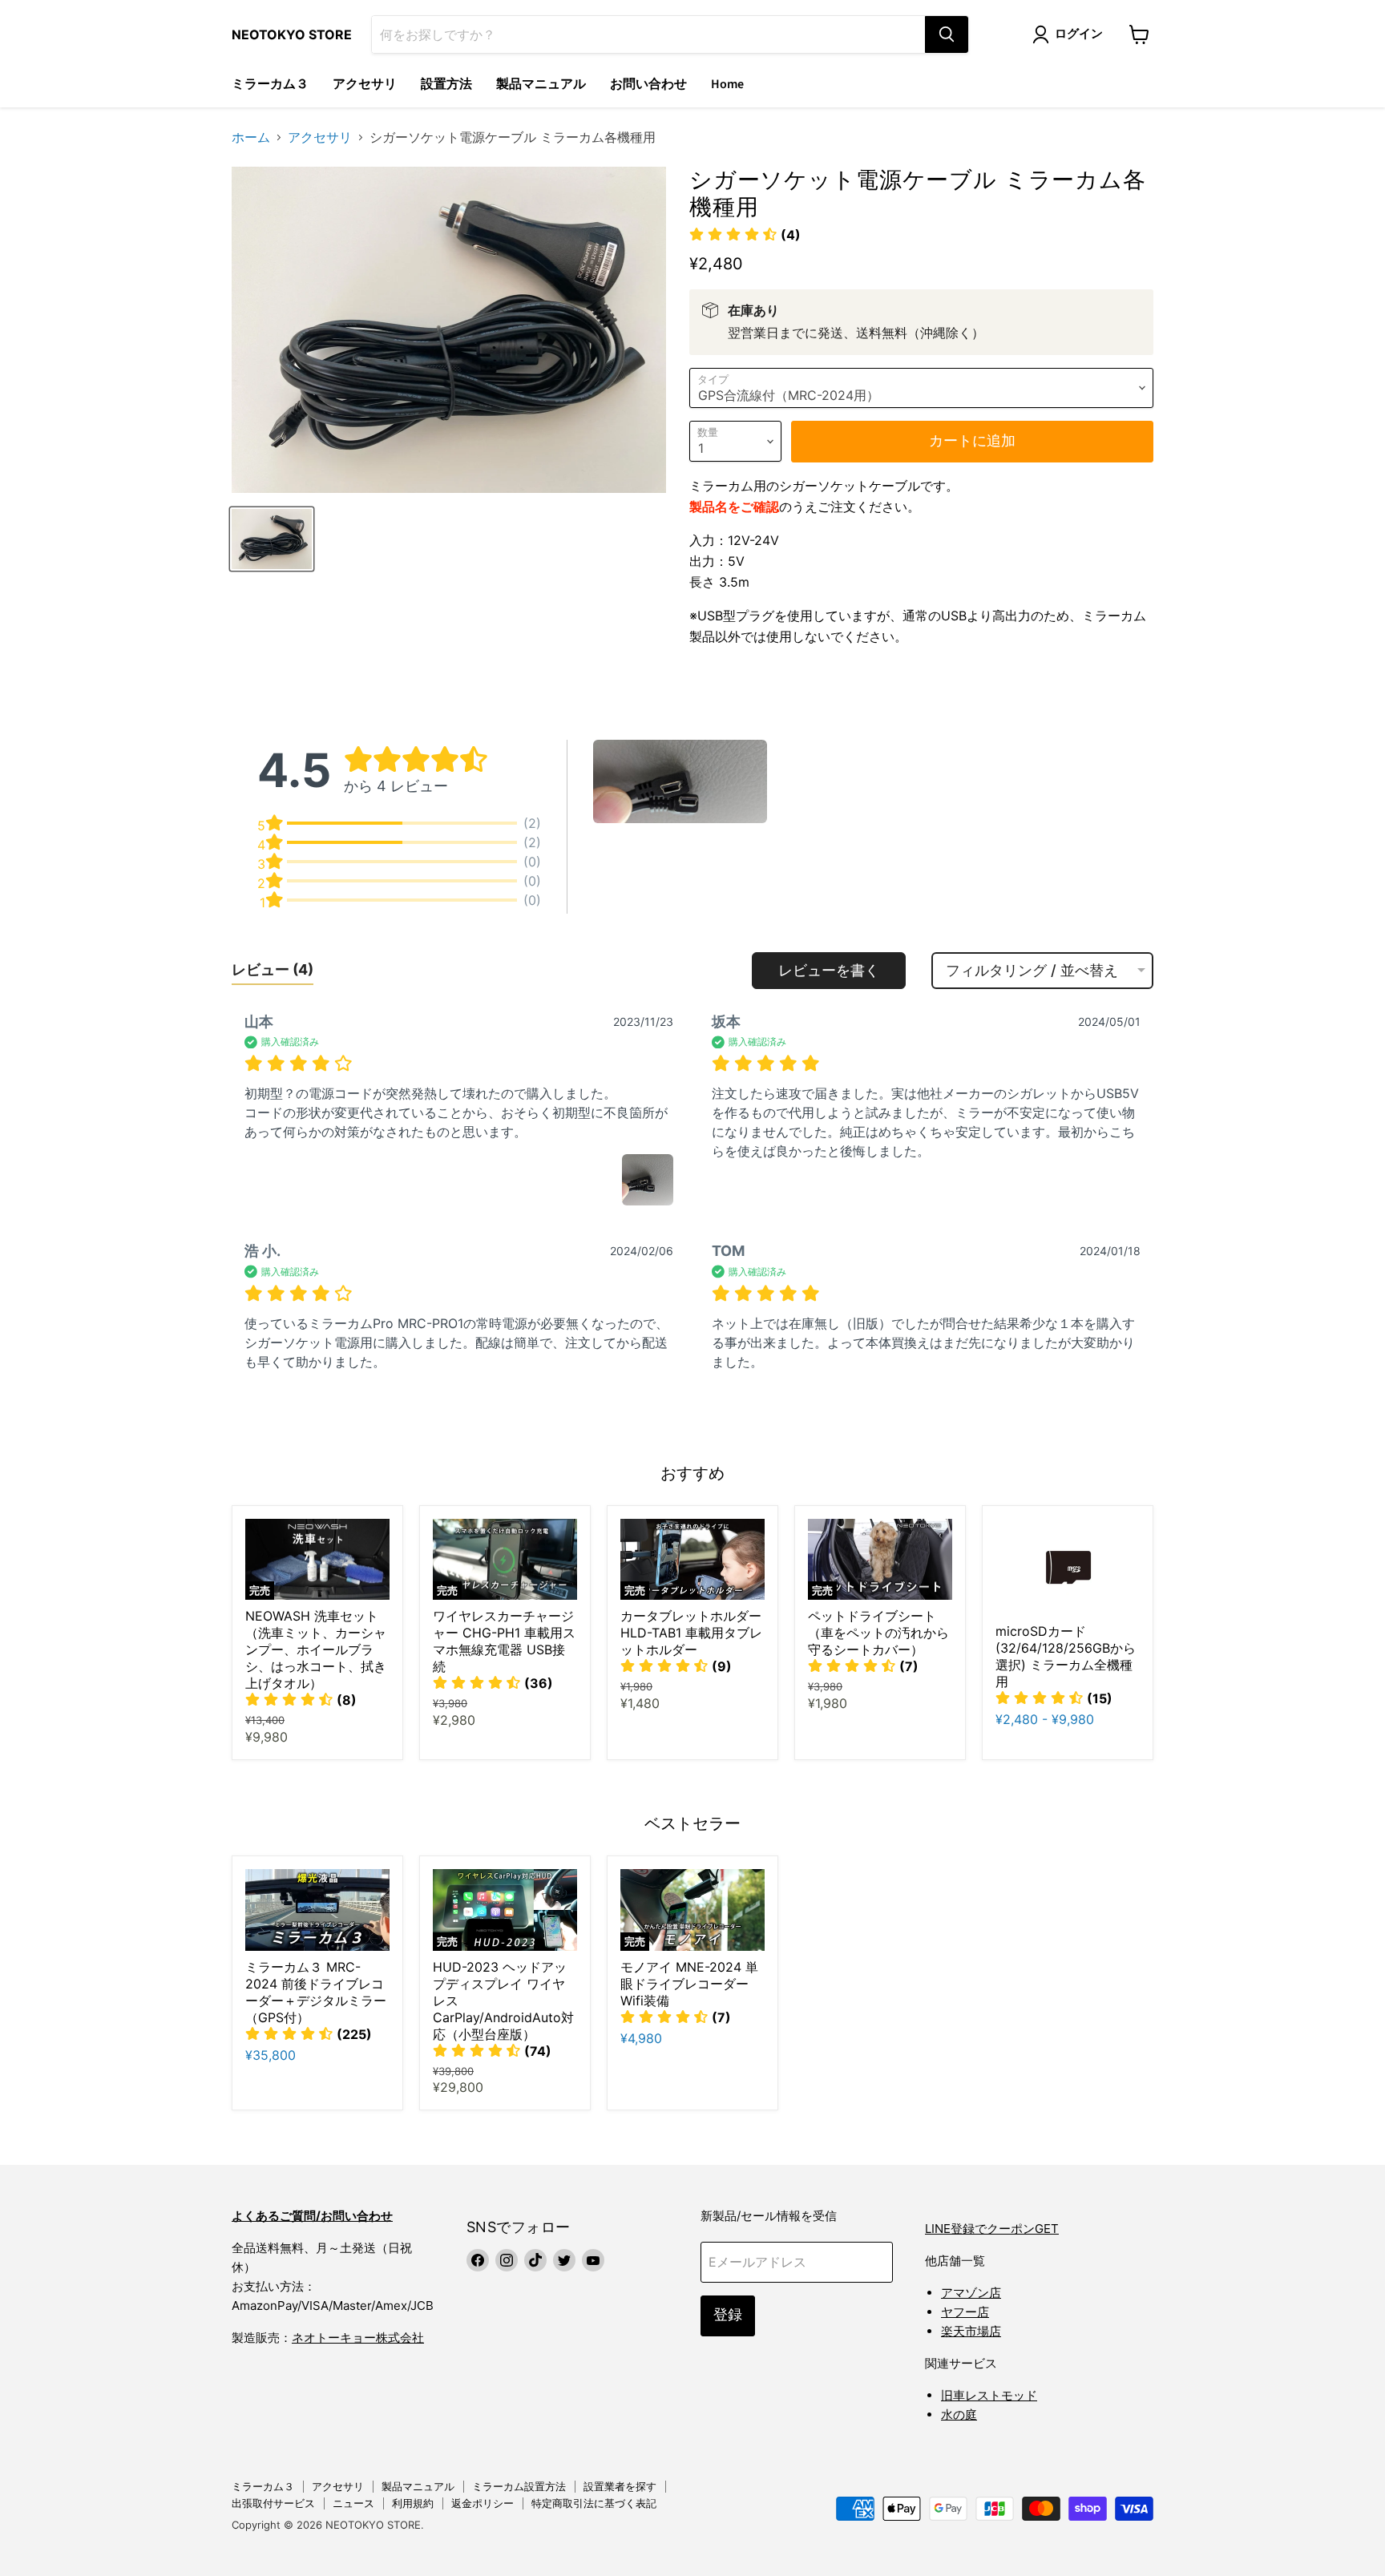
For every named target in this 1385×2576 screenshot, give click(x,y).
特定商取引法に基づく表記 (594, 2503)
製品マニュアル (541, 84)
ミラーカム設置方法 (519, 2486)
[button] (745, 235)
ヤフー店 (965, 2312)
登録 (728, 2315)
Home (727, 84)
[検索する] (947, 34)
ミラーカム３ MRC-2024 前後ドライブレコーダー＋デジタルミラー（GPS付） (316, 1992)
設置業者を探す (620, 2486)
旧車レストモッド (989, 2395)
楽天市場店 (971, 2331)
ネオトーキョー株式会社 (358, 2338)
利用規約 (413, 2503)
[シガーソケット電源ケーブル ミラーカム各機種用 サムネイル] (272, 539)
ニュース (353, 2503)
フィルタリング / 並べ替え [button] (1032, 971)
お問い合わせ (648, 84)
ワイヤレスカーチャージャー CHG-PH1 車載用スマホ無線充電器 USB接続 (504, 1641)
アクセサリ (365, 84)
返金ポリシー (483, 2503)
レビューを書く (829, 970)
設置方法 (446, 84)
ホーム (251, 137)
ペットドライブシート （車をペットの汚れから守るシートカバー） (878, 1633)
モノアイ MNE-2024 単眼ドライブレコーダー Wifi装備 (689, 1984)
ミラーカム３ (270, 84)
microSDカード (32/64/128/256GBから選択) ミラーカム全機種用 (1066, 1656)
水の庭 (959, 2414)
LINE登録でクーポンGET (992, 2229)
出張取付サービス (273, 2503)
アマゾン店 (971, 2293)
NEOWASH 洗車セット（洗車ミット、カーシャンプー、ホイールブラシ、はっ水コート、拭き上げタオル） (316, 1649)
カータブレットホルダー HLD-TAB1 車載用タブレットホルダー (691, 1633)
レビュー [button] (273, 969)
